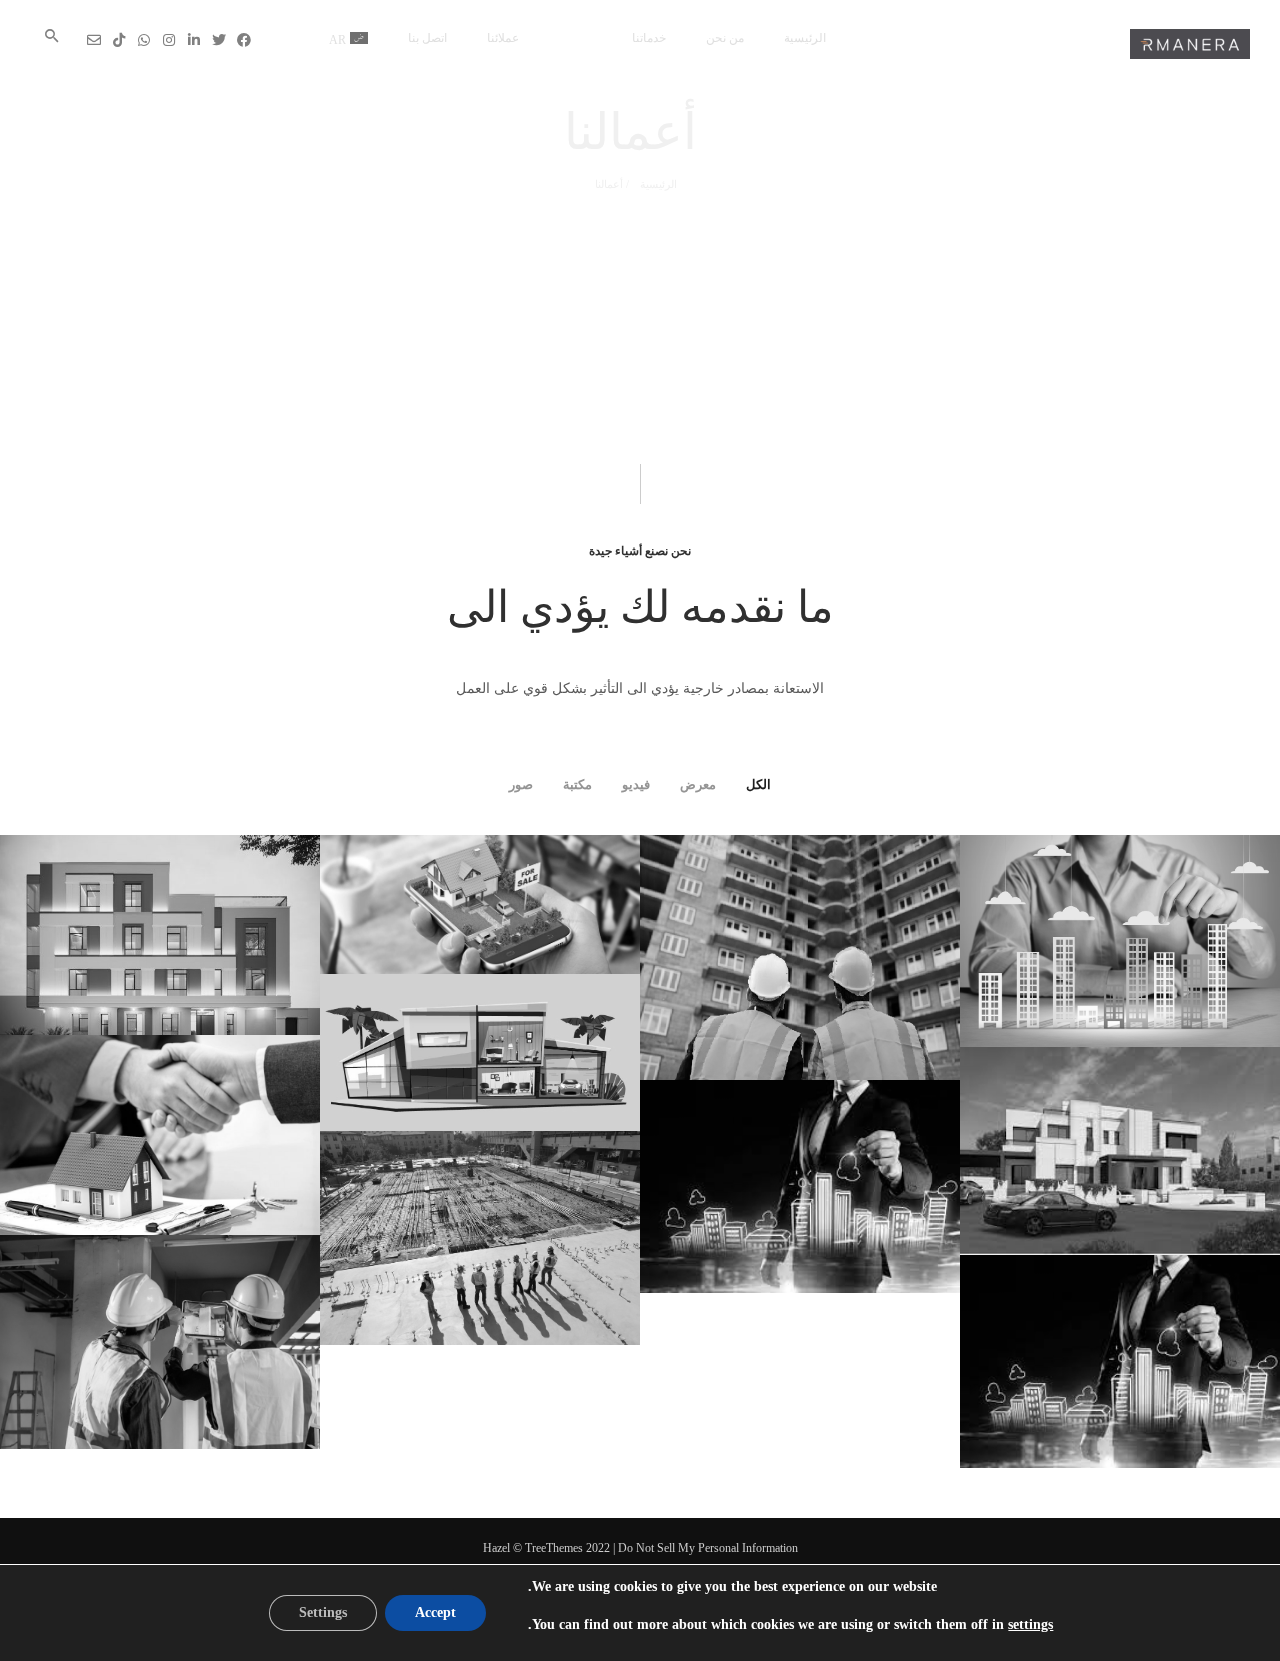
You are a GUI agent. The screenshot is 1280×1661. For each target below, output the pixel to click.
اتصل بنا (427, 38)
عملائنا (503, 38)
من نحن (725, 38)
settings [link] (1030, 1624)
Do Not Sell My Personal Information (708, 1548)
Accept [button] (435, 1612)
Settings (323, 1612)
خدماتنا (649, 38)
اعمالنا (575, 38)
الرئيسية (805, 38)
